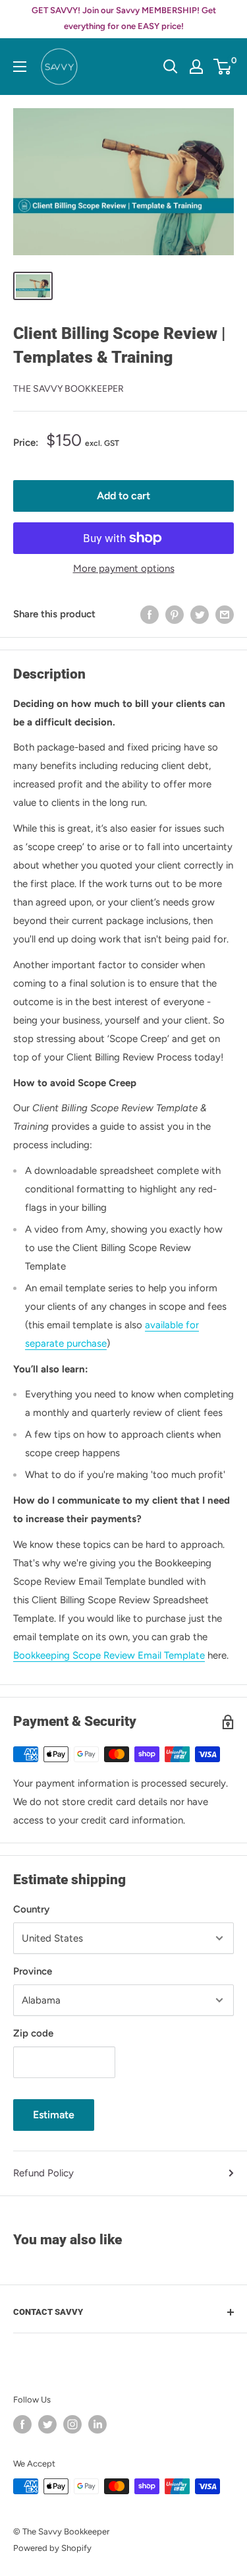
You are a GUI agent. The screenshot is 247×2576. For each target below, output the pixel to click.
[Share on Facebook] (150, 614)
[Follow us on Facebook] (22, 2424)
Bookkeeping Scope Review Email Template (109, 1655)
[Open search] (171, 67)
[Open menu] (20, 67)
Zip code (33, 2033)
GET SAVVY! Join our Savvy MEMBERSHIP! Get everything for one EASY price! (124, 18)
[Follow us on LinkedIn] (97, 2424)
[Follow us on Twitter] (47, 2424)
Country (31, 1909)
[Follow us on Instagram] (72, 2424)
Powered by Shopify (52, 2548)
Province (33, 1971)
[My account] (196, 67)
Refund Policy (43, 2173)
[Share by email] (225, 614)
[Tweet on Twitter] (200, 614)
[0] (223, 67)
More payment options (124, 568)
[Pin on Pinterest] (175, 614)
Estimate (54, 2115)
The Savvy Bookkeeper (69, 389)
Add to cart (123, 496)
